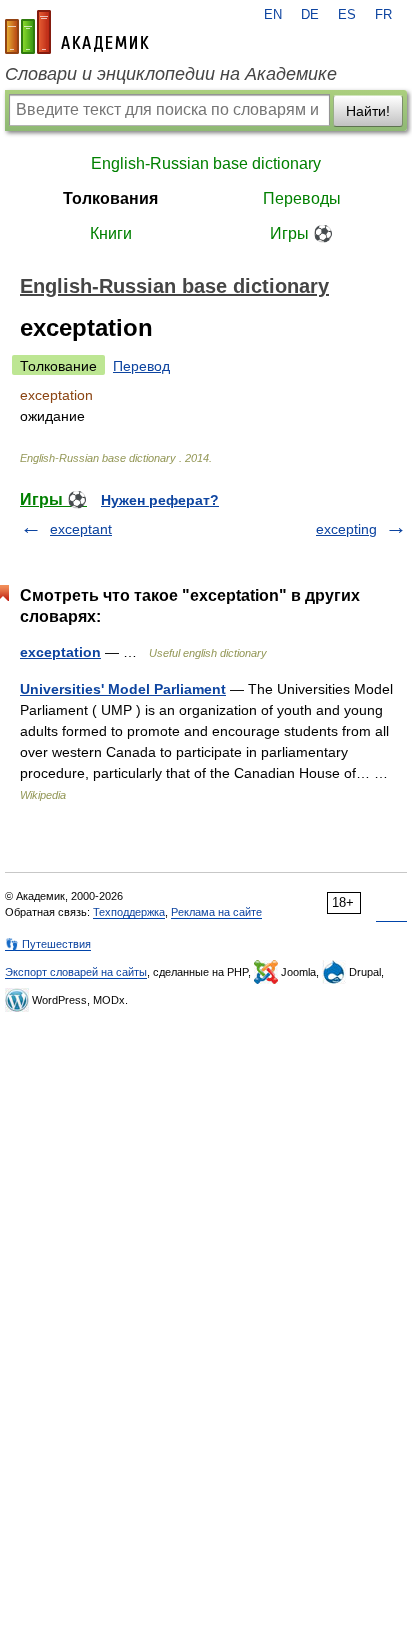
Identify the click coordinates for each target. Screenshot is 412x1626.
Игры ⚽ (301, 233)
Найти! (368, 111)
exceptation (60, 652)
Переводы (302, 198)
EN (273, 15)
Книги (111, 233)
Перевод (141, 366)
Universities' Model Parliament (123, 689)
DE (310, 15)
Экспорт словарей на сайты (76, 972)
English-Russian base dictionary (206, 163)
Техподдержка (129, 912)
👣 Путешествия (48, 944)
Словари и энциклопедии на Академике (171, 74)
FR (383, 15)
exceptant (81, 529)
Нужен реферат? (160, 500)
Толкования (110, 198)
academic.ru (77, 32)
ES (347, 15)
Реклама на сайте (216, 912)
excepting (346, 529)
